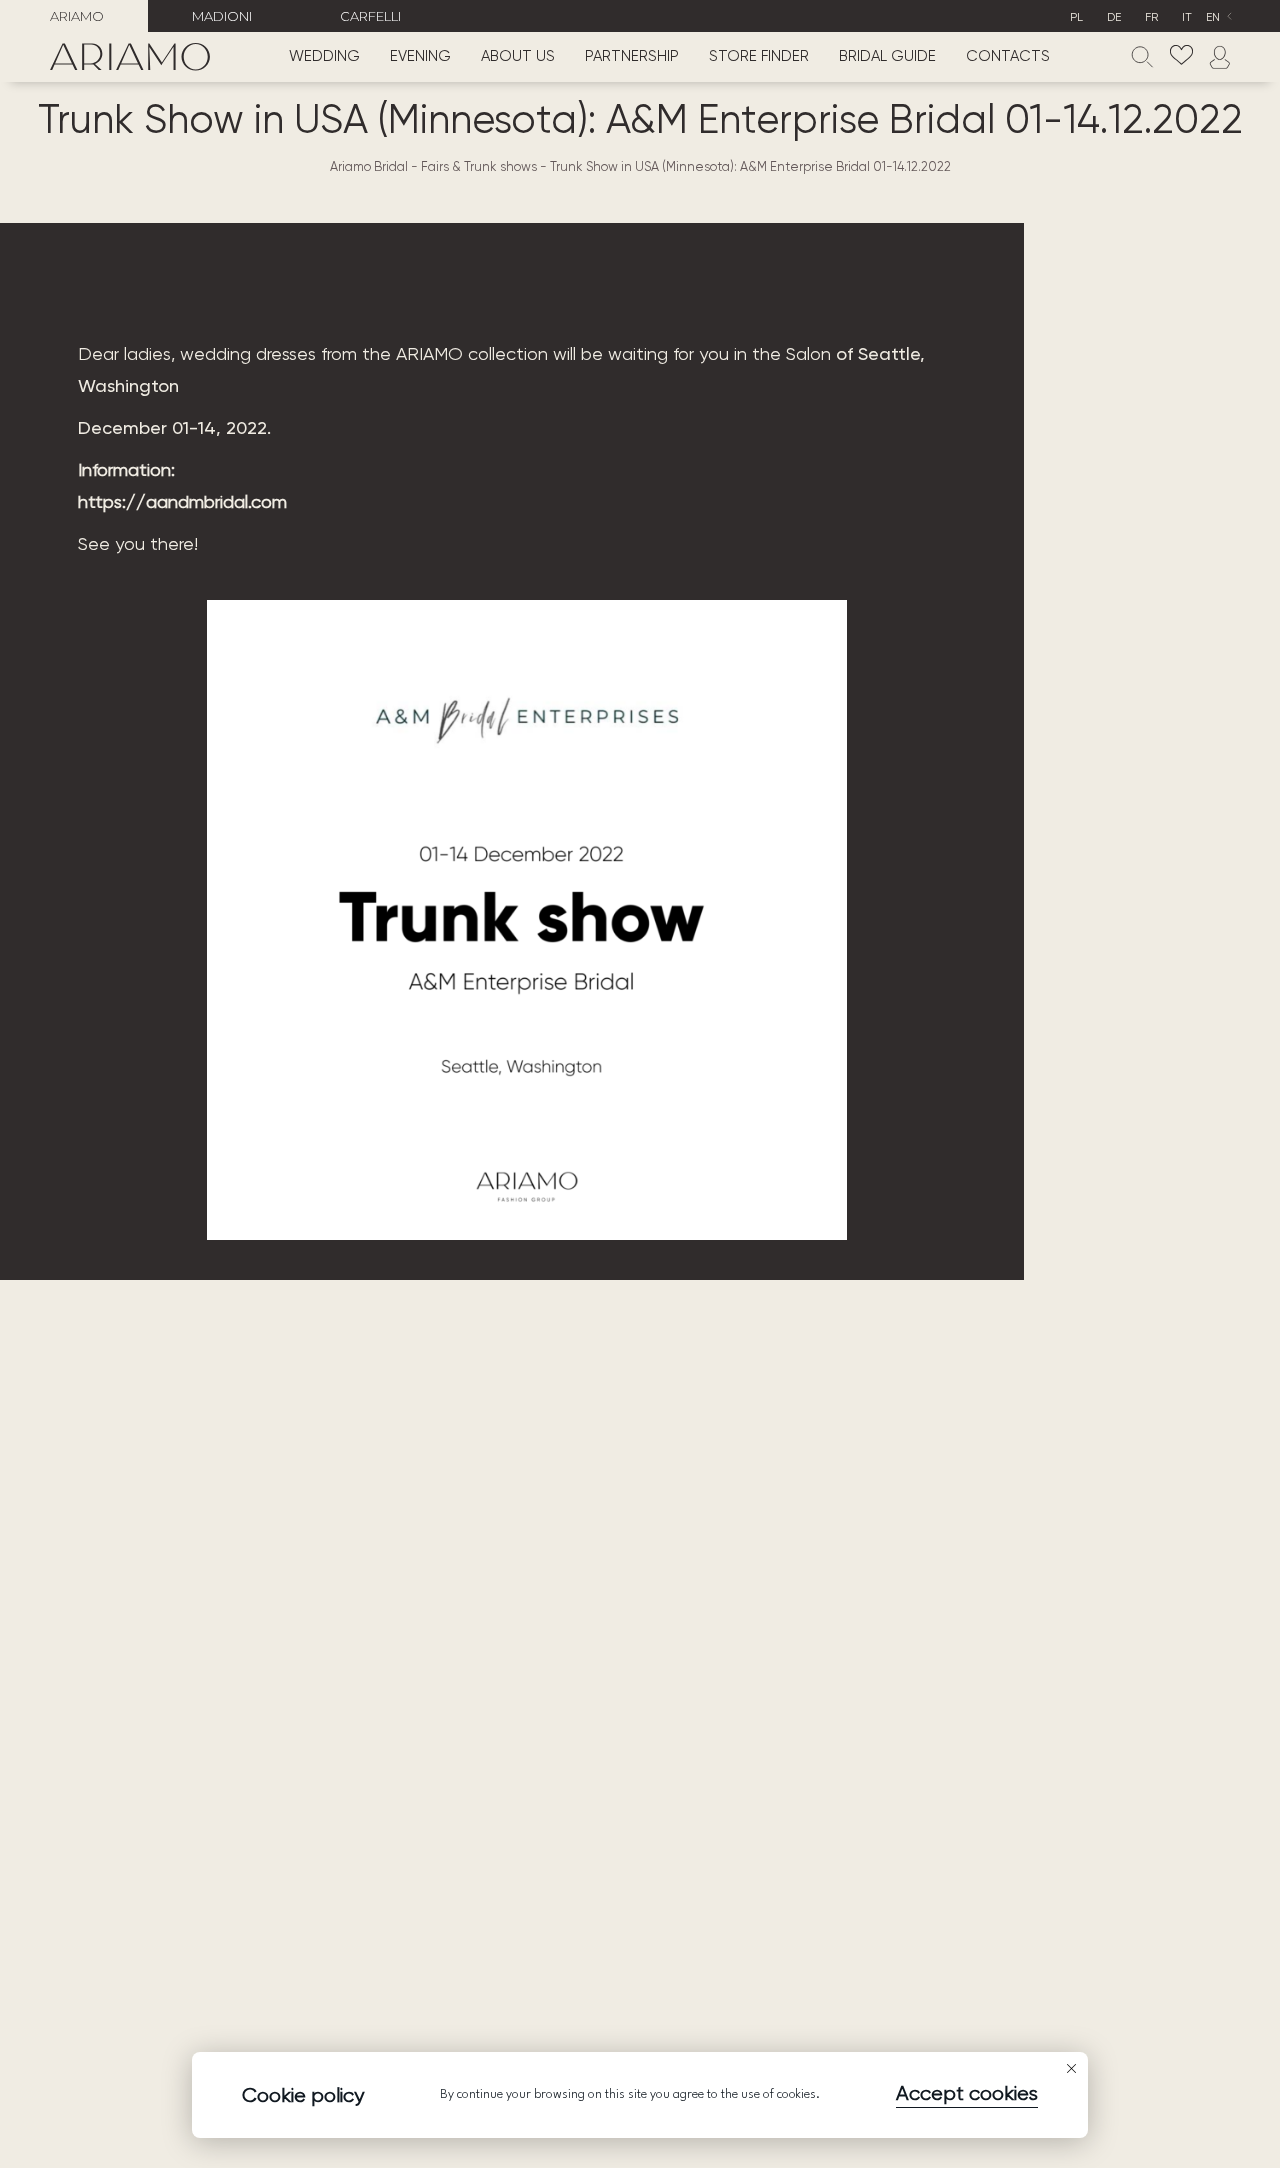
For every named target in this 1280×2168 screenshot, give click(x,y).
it (1187, 18)
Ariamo (77, 16)
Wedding (324, 57)
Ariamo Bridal (369, 166)
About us (518, 57)
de (1114, 18)
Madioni (222, 16)
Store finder (759, 57)
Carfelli (370, 16)
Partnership (632, 57)
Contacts (1008, 57)
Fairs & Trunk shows (479, 166)
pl (1076, 18)
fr (1151, 18)
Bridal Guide (887, 57)
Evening (420, 57)
